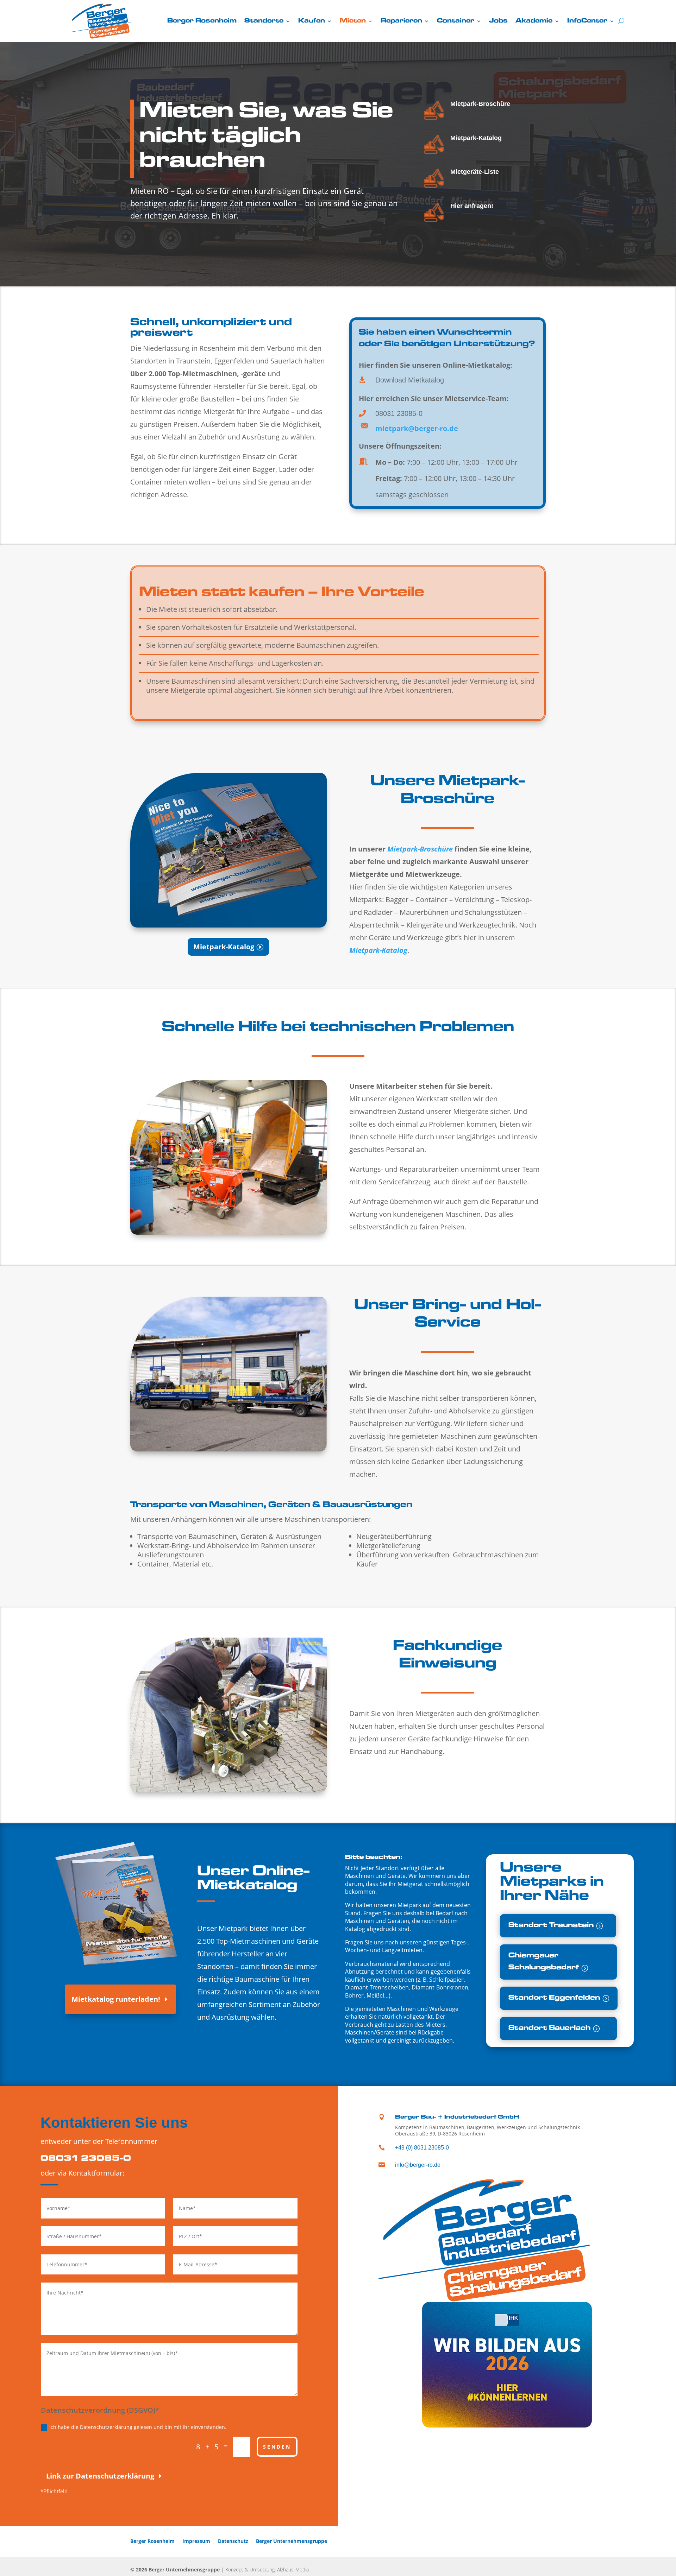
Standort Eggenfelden (554, 1998)
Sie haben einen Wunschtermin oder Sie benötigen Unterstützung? (447, 339)
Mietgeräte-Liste (475, 172)
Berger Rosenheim (202, 21)
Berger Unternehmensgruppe (292, 2541)
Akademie (534, 21)
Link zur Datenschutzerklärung (100, 2476)
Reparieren (401, 21)
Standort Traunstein (551, 1926)
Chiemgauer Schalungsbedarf (544, 1962)
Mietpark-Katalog (476, 138)
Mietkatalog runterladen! (116, 1999)
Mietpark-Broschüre (480, 104)
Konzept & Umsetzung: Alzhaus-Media (267, 2569)
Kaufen (312, 21)
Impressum (196, 2541)
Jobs (498, 21)
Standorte (264, 21)
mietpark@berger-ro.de (417, 428)
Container (456, 21)
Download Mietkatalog (410, 380)
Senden (277, 2447)
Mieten (353, 21)
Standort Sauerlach (549, 2028)
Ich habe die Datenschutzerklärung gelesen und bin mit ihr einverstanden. (138, 2427)
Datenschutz (233, 2541)
